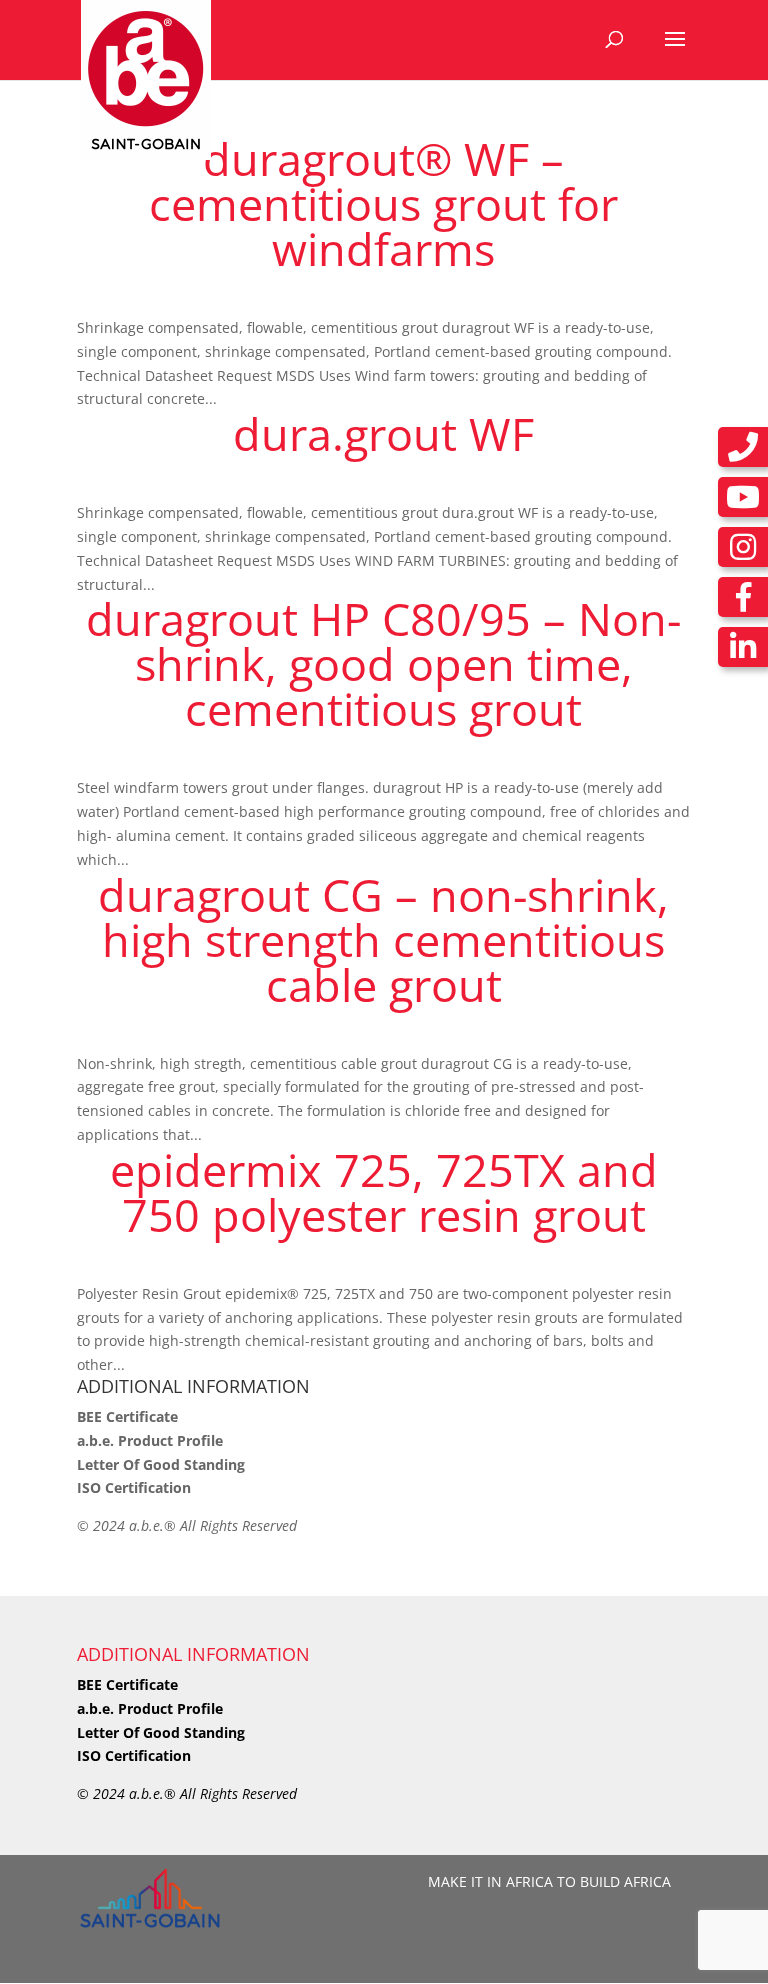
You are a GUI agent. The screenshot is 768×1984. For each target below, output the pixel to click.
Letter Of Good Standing (161, 1464)
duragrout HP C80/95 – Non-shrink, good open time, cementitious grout (383, 663)
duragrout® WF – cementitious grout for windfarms (383, 203)
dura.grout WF (383, 433)
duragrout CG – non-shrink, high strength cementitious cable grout (383, 939)
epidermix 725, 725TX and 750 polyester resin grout (384, 1192)
